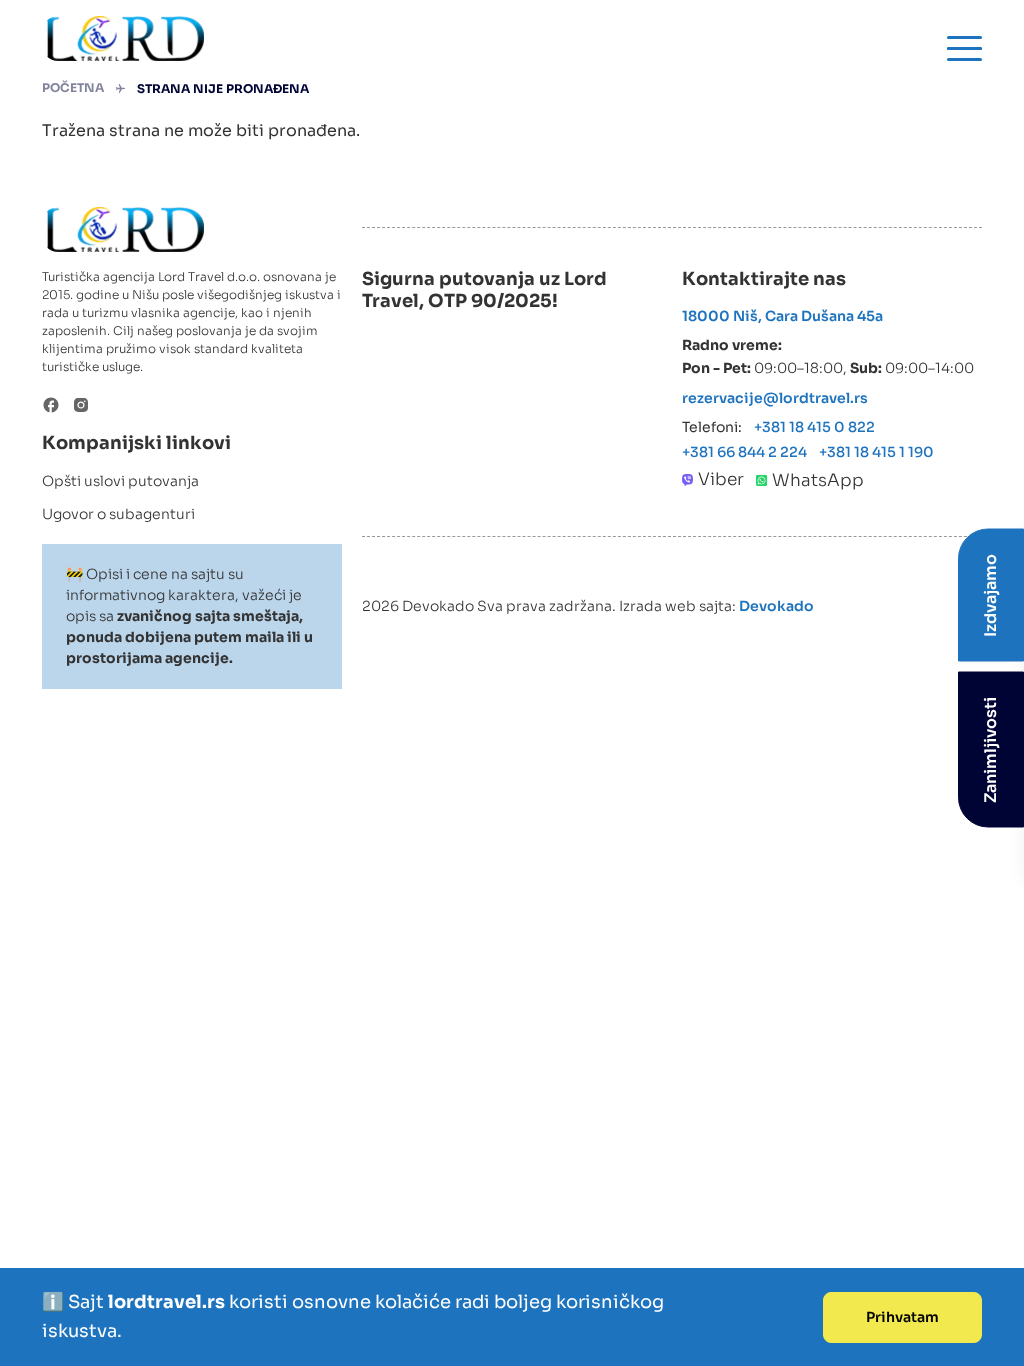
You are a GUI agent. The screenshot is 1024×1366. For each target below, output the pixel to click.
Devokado (776, 606)
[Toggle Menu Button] (964, 48)
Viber (721, 479)
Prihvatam (902, 1317)
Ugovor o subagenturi (118, 514)
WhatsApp (818, 480)
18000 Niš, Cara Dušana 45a (782, 316)
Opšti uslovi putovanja (120, 481)
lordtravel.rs (168, 1302)
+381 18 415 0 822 (814, 427)
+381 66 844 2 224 (744, 452)
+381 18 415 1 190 (876, 452)
